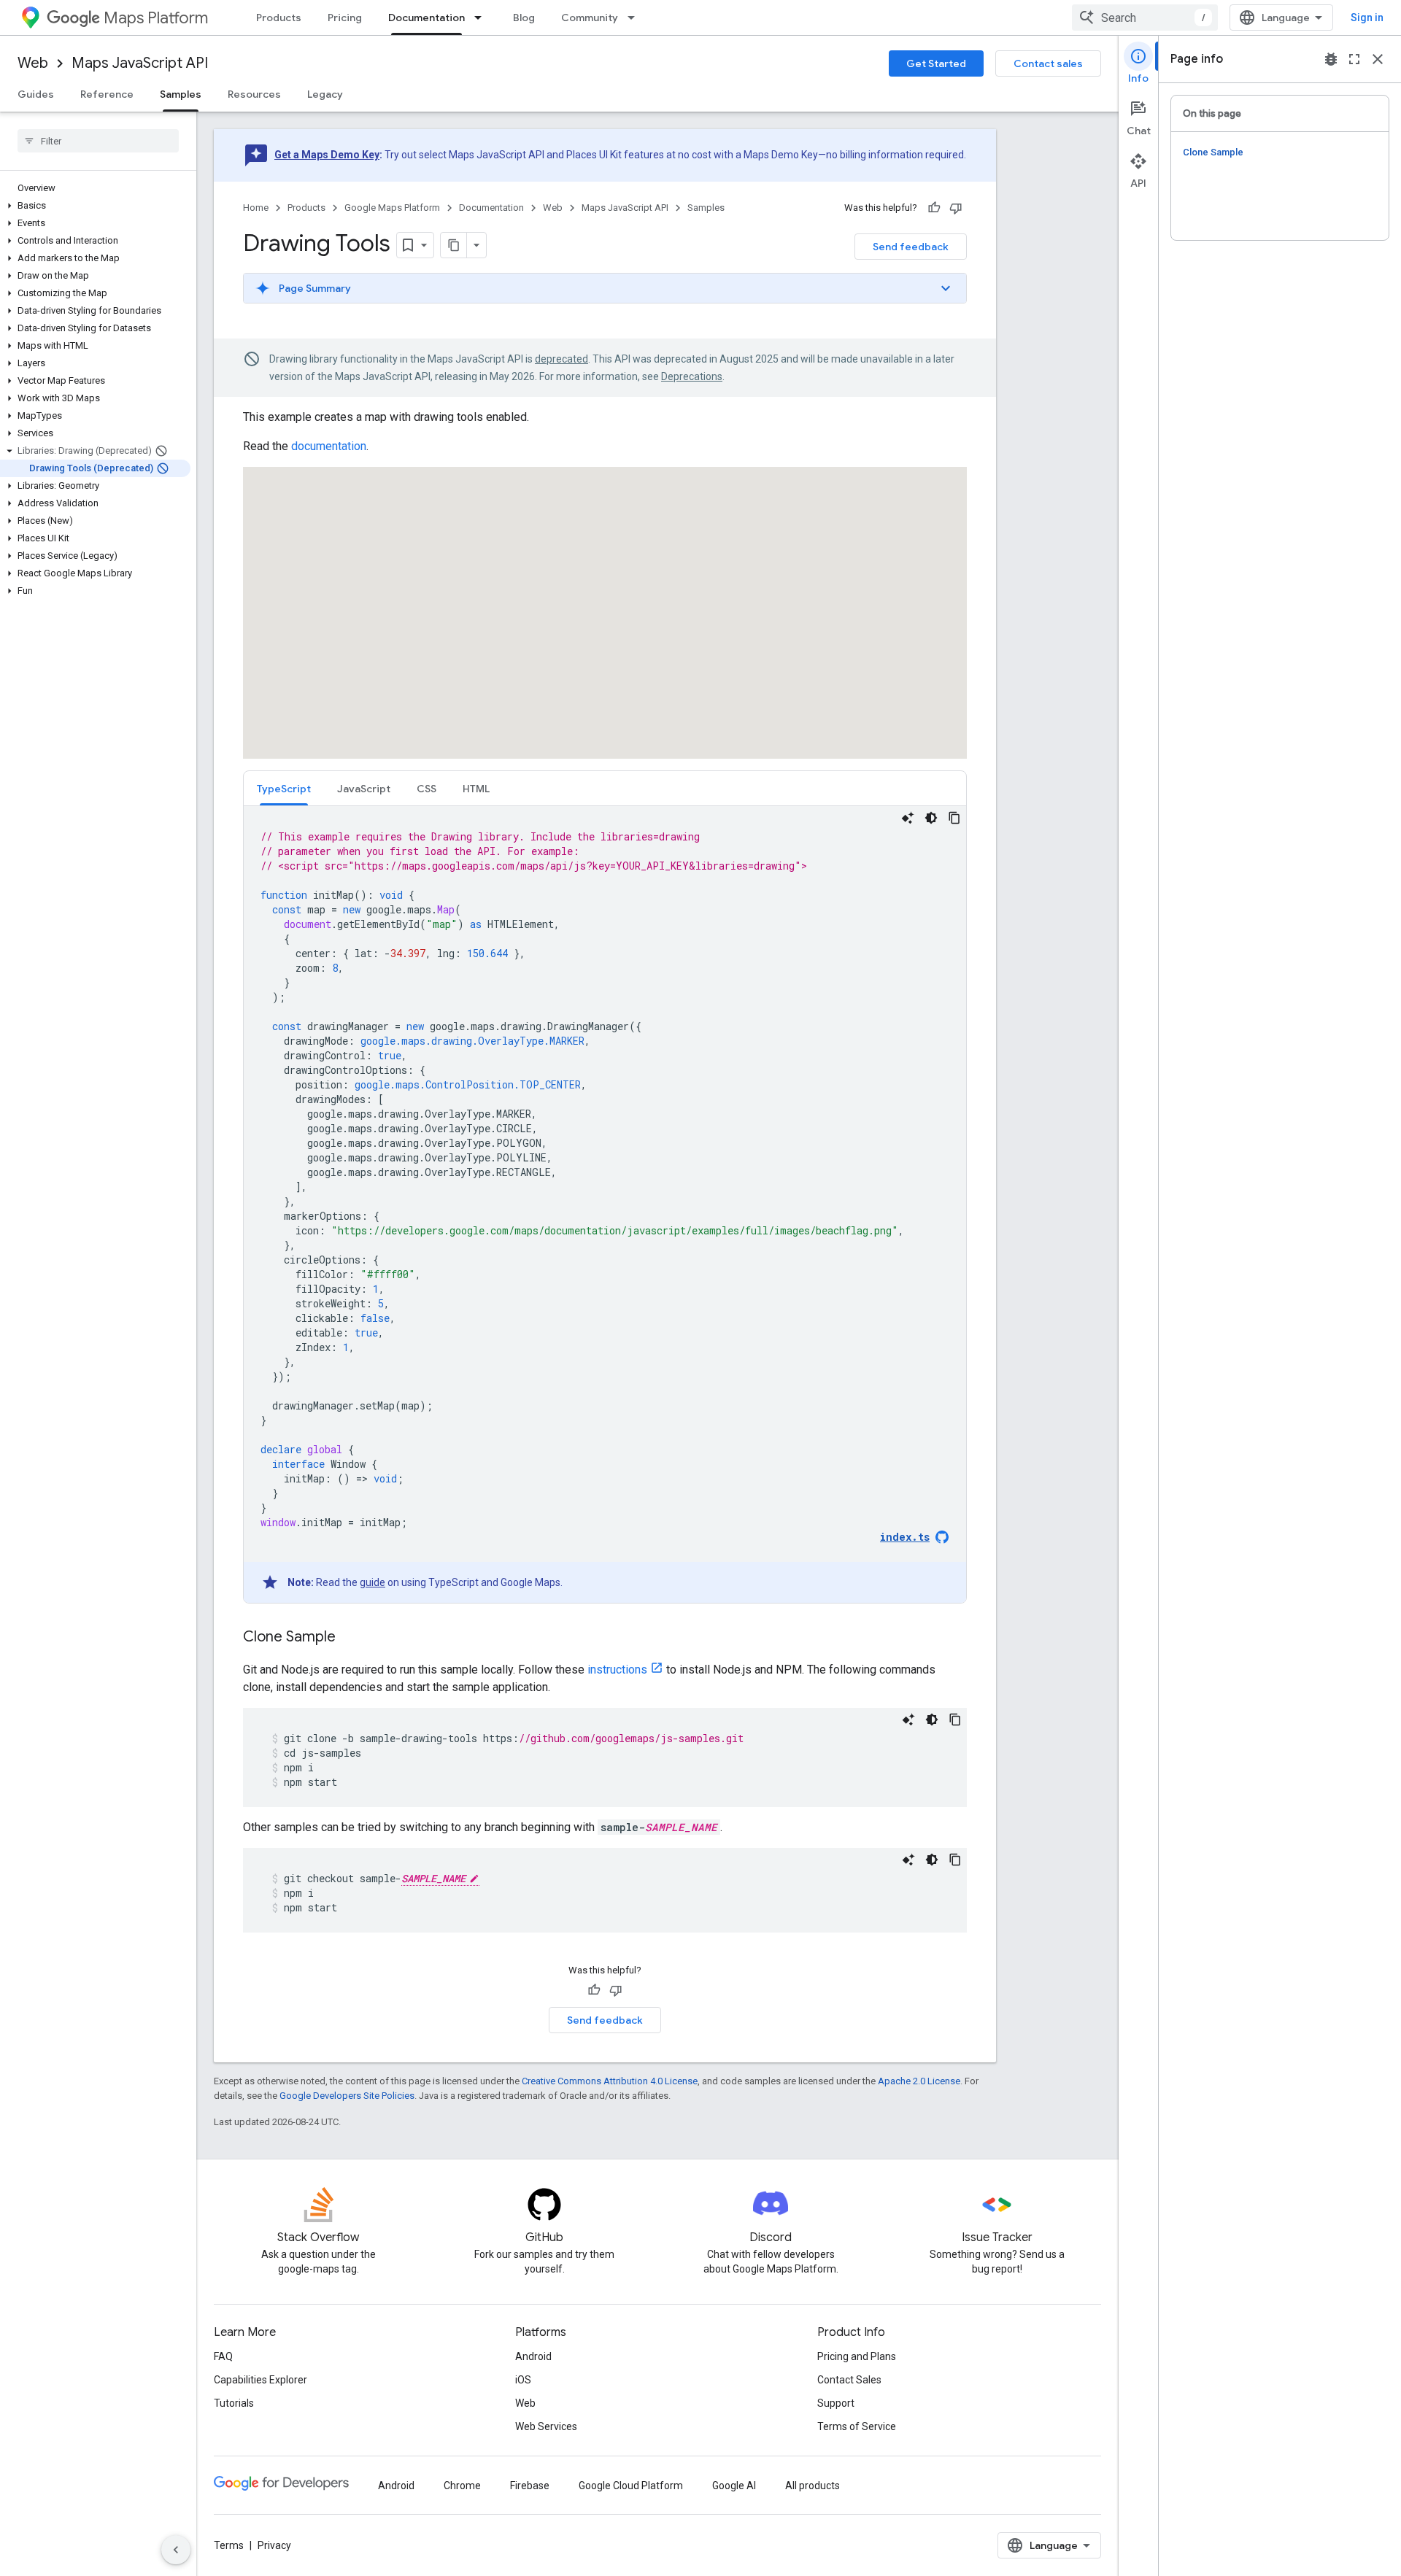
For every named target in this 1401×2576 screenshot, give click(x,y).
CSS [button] (427, 789)
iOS (523, 2380)
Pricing (345, 18)
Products (279, 18)
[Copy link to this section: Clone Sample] (350, 1638)
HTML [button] (476, 789)
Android (533, 2356)
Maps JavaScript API (140, 63)
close (1378, 59)
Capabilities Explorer (260, 2380)
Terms (229, 2545)
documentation (329, 446)
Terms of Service (857, 2426)
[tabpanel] (605, 1204)
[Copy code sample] (954, 818)
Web (33, 63)
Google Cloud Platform (631, 2486)
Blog (524, 18)
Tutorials (234, 2403)
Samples (181, 94)
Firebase (530, 2486)
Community (590, 18)
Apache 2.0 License (919, 2081)
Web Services (546, 2426)
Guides (36, 94)
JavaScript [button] (364, 789)
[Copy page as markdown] (454, 245)
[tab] (284, 788)
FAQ (223, 2356)
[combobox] (1145, 18)
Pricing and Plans (857, 2356)
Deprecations (692, 376)
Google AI (734, 2486)
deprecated (561, 359)
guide (373, 1582)
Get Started (936, 63)
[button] (95, 206)
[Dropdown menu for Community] (636, 18)
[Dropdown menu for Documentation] (482, 18)
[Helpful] (934, 208)
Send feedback (911, 247)
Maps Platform (156, 18)
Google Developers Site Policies (347, 2096)
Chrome (462, 2486)
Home (256, 208)
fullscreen (1354, 59)
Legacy (325, 94)
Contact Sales (849, 2380)
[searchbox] (98, 141)
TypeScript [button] (284, 789)
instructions (617, 1670)
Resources (254, 94)
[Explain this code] (908, 818)
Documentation (427, 18)
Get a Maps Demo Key (327, 155)
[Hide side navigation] (176, 2550)
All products (813, 2486)
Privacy (274, 2545)
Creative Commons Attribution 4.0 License (610, 2081)
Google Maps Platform (392, 208)
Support (836, 2403)
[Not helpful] (956, 208)
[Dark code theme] (931, 818)
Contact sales (1048, 63)
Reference (107, 94)
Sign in (1367, 18)
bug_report (1331, 59)
